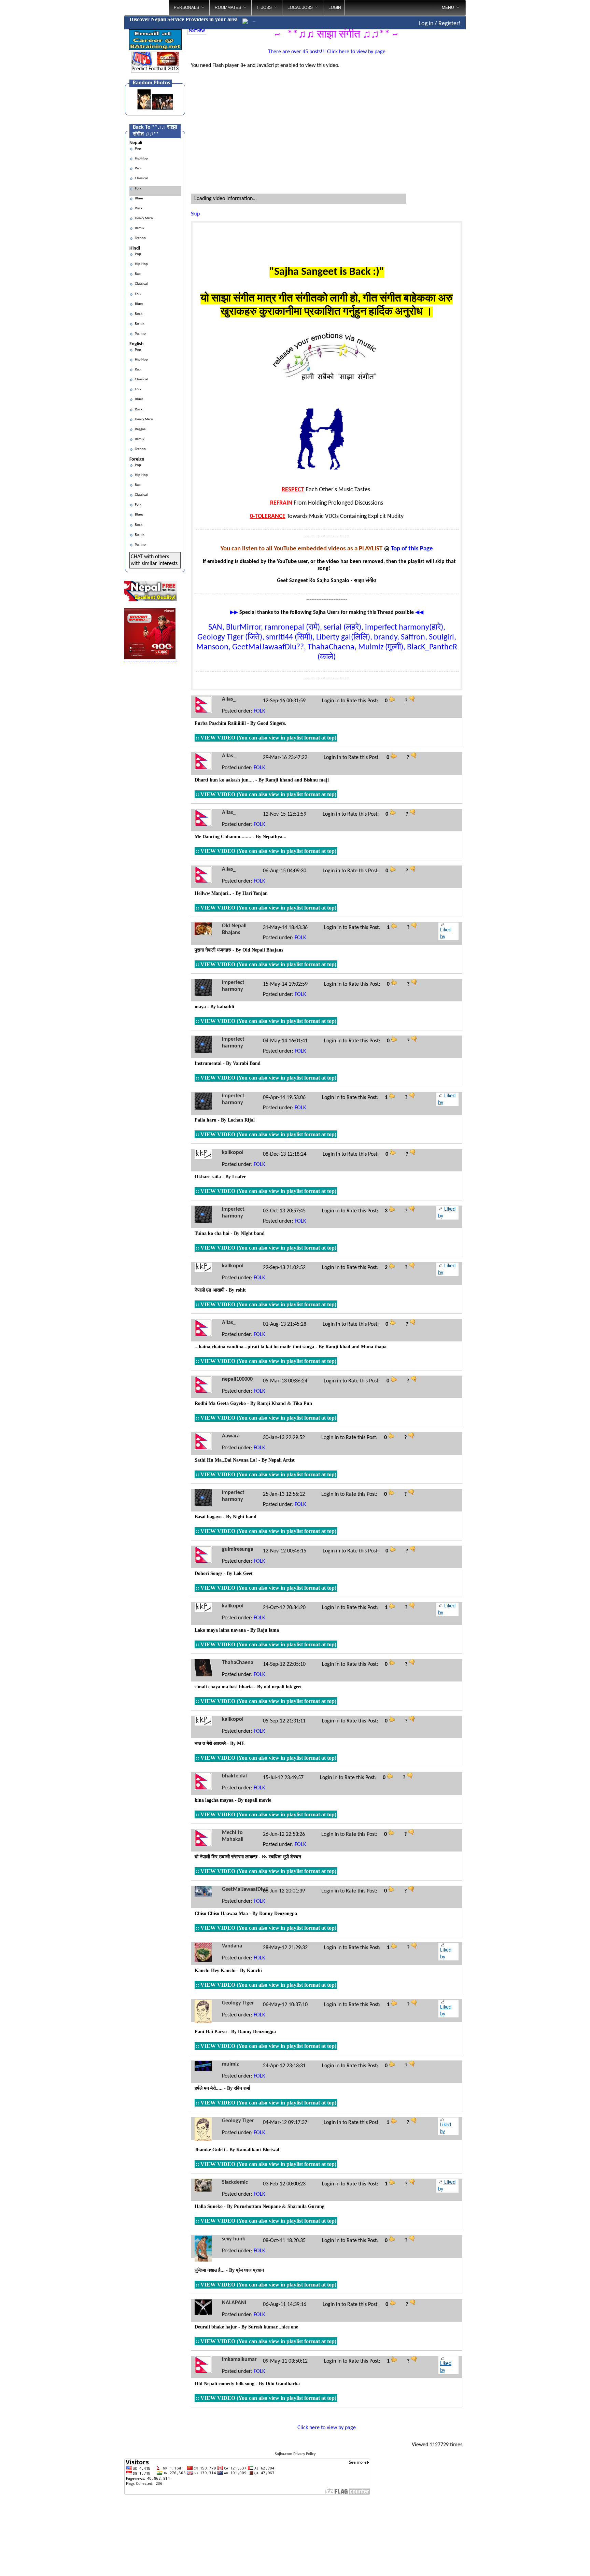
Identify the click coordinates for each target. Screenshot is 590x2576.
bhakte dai (234, 1776)
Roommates (228, 8)
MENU (448, 8)
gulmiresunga (238, 1549)
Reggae (139, 429)
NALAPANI (234, 2303)
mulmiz (230, 2064)
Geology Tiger (238, 2003)
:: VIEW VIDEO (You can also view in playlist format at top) (266, 738)
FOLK (259, 711)
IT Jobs (264, 8)
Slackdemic (235, 2182)
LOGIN (335, 8)
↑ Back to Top (558, 2562)
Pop (137, 149)
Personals (186, 8)
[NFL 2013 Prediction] (142, 64)
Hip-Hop (141, 159)
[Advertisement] (494, 109)
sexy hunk (234, 2239)
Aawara (231, 1436)
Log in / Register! (440, 24)
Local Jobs (300, 8)
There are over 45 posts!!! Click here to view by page (327, 52)
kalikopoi (233, 1153)
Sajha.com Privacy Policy (295, 2454)
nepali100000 (237, 1379)
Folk (137, 189)
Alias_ (229, 699)
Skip (195, 214)
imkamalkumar (239, 2360)
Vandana (232, 1946)
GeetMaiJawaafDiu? (245, 1889)
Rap (137, 168)
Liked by (446, 933)
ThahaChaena (238, 1663)
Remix (139, 228)
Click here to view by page (327, 2428)
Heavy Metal (144, 218)
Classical (141, 178)
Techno (140, 238)
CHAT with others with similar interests (154, 560)
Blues (138, 199)
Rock (138, 208)
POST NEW (197, 31)
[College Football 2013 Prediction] (167, 64)
